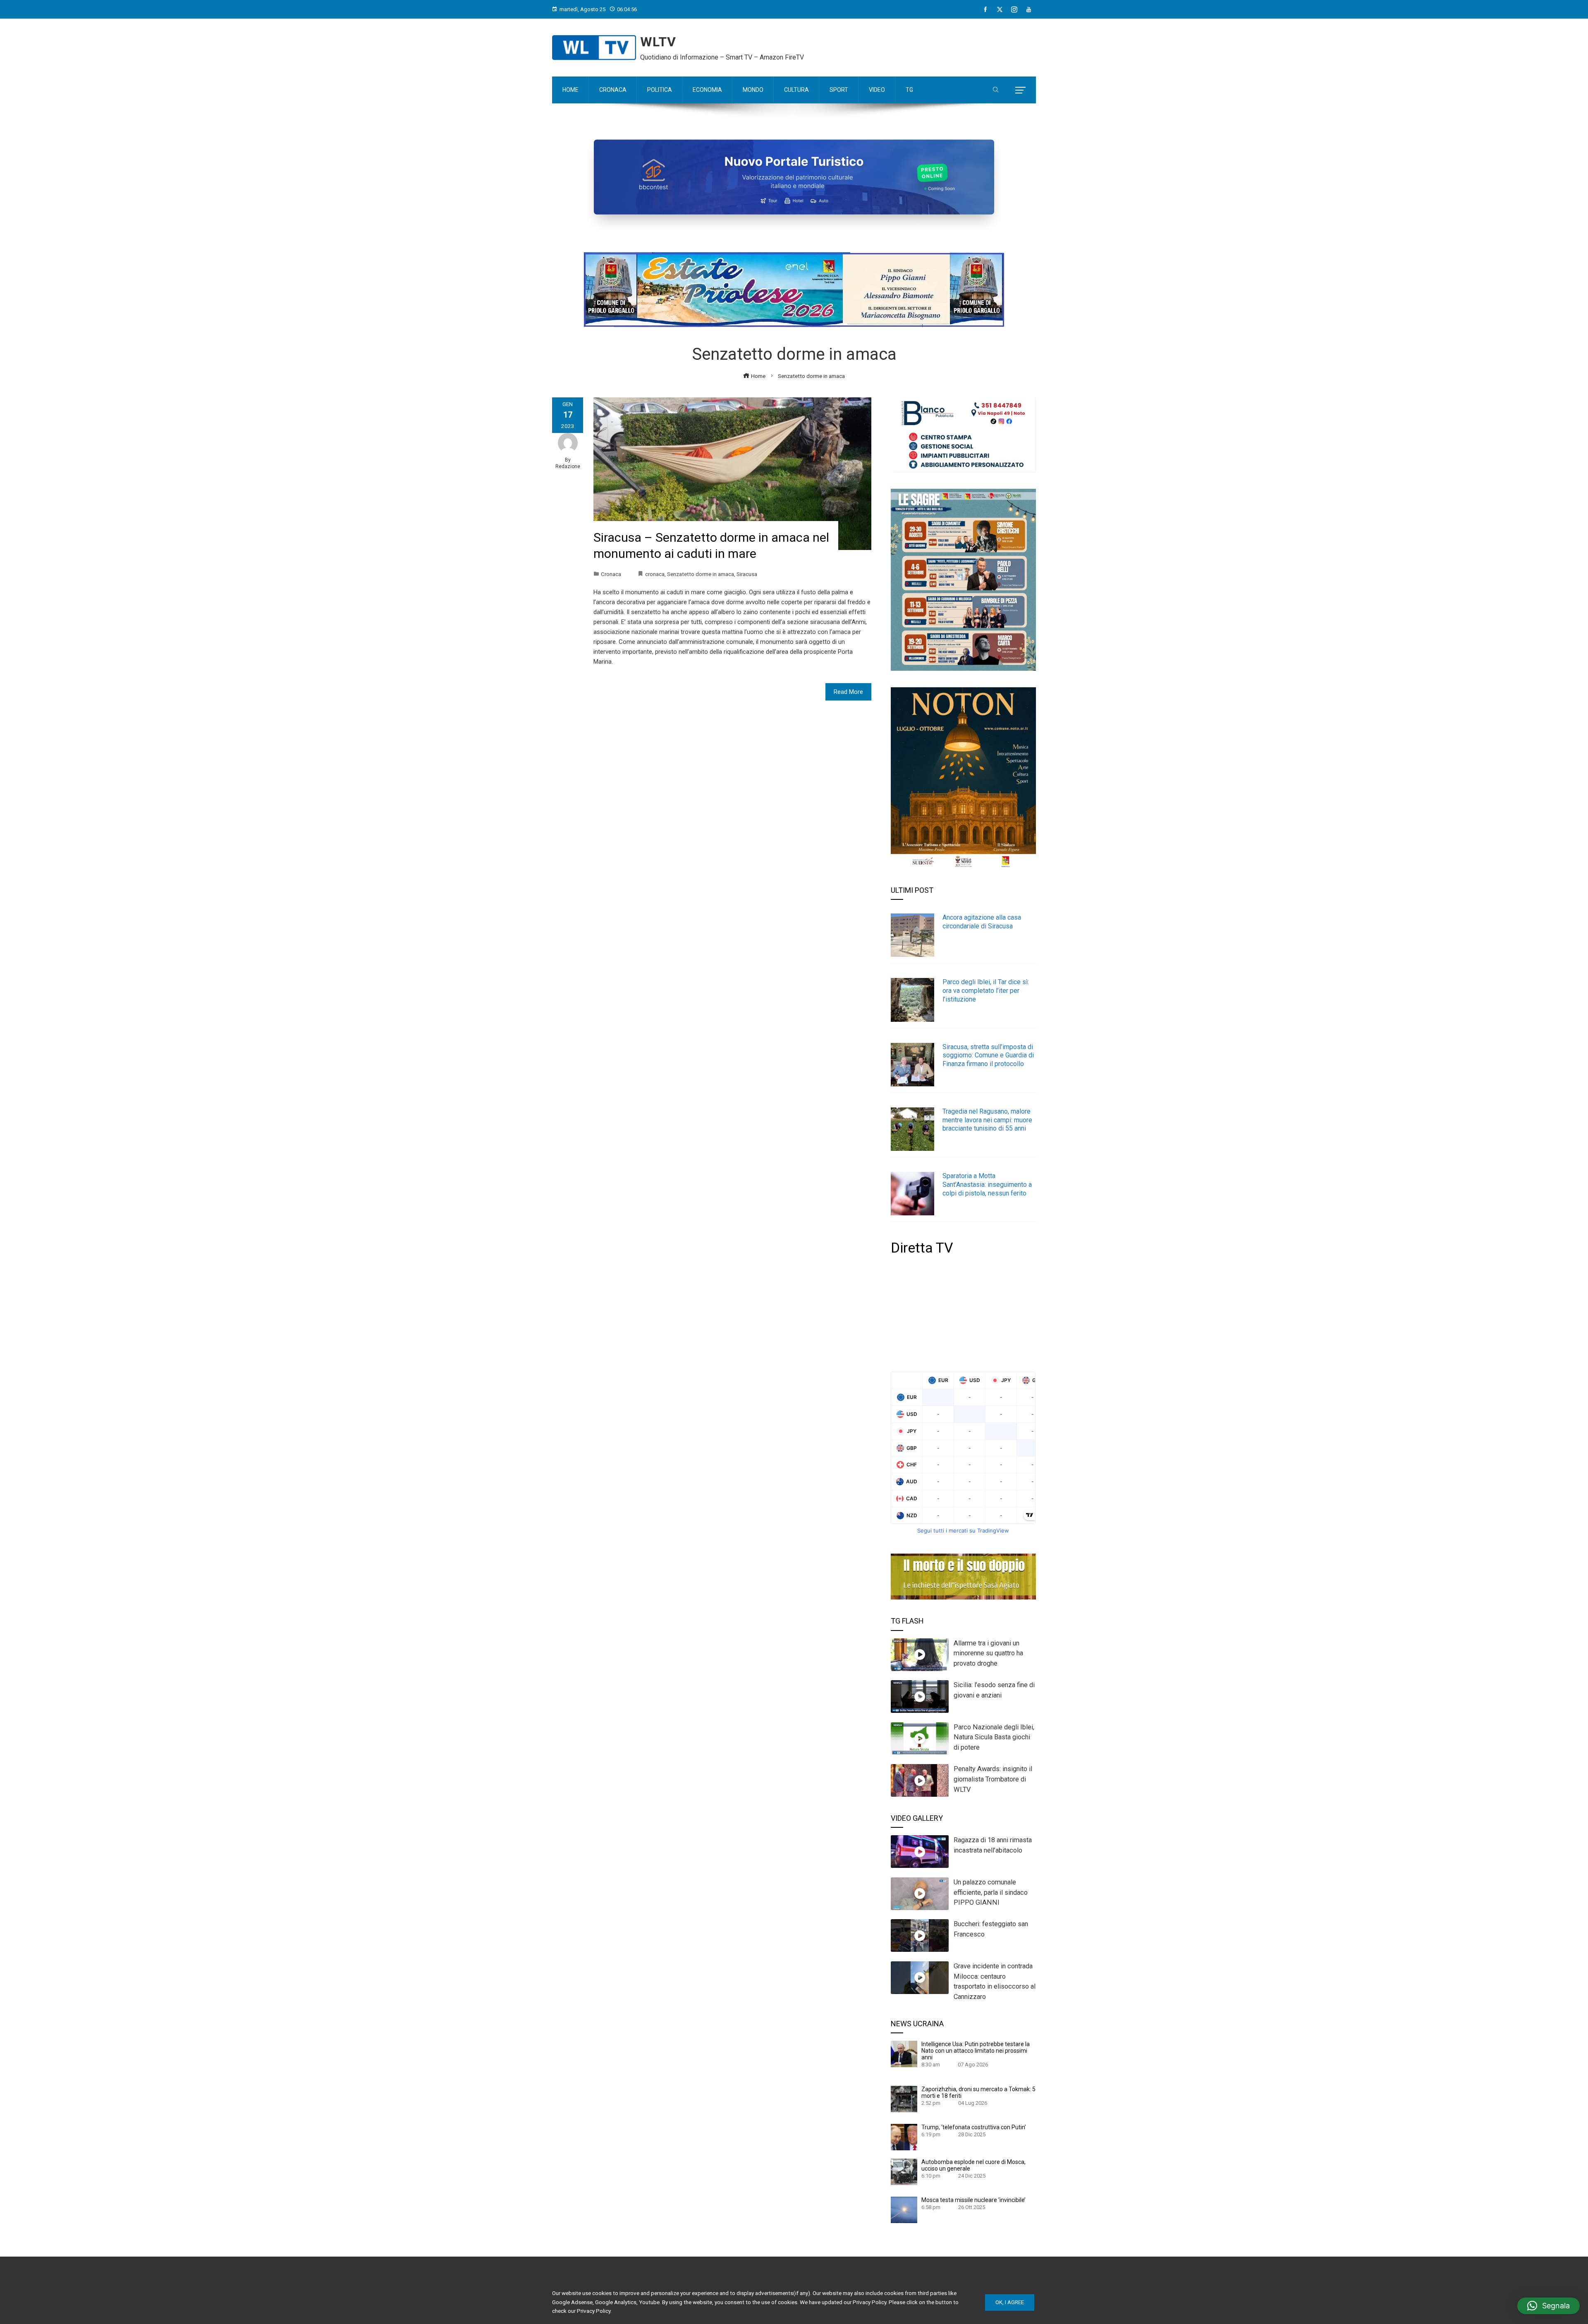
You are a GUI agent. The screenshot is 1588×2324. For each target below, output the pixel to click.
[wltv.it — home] (594, 48)
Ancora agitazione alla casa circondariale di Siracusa (982, 922)
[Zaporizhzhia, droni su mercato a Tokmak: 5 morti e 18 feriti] (904, 2099)
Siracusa (747, 574)
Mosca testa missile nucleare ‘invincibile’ (973, 2200)
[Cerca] (996, 90)
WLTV (658, 42)
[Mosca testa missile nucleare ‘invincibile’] (904, 2209)
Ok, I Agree (1010, 2302)
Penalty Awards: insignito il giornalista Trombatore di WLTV (993, 1779)
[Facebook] (985, 10)
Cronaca (611, 574)
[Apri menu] (1020, 90)
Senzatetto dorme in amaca (701, 574)
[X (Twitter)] (1000, 10)
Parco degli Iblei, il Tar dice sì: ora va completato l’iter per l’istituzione (986, 991)
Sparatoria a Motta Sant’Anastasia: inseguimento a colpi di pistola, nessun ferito (987, 1185)
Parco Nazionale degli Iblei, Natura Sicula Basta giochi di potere (994, 1737)
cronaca (655, 574)
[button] (1549, 2306)
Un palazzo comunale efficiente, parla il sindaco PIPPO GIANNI (991, 1892)
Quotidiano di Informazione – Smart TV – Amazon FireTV (722, 57)
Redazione (568, 466)
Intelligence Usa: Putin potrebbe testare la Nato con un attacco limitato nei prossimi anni (976, 2051)
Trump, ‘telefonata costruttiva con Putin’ (974, 2127)
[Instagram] (1014, 10)
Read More (848, 692)
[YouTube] (1029, 10)
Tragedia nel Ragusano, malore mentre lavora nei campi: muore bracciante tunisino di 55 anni (987, 1120)
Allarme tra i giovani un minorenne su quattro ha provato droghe (988, 1653)
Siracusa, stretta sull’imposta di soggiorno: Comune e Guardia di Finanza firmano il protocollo (988, 1056)
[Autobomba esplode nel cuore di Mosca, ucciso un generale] (904, 2171)
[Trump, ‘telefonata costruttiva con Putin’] (904, 2137)
